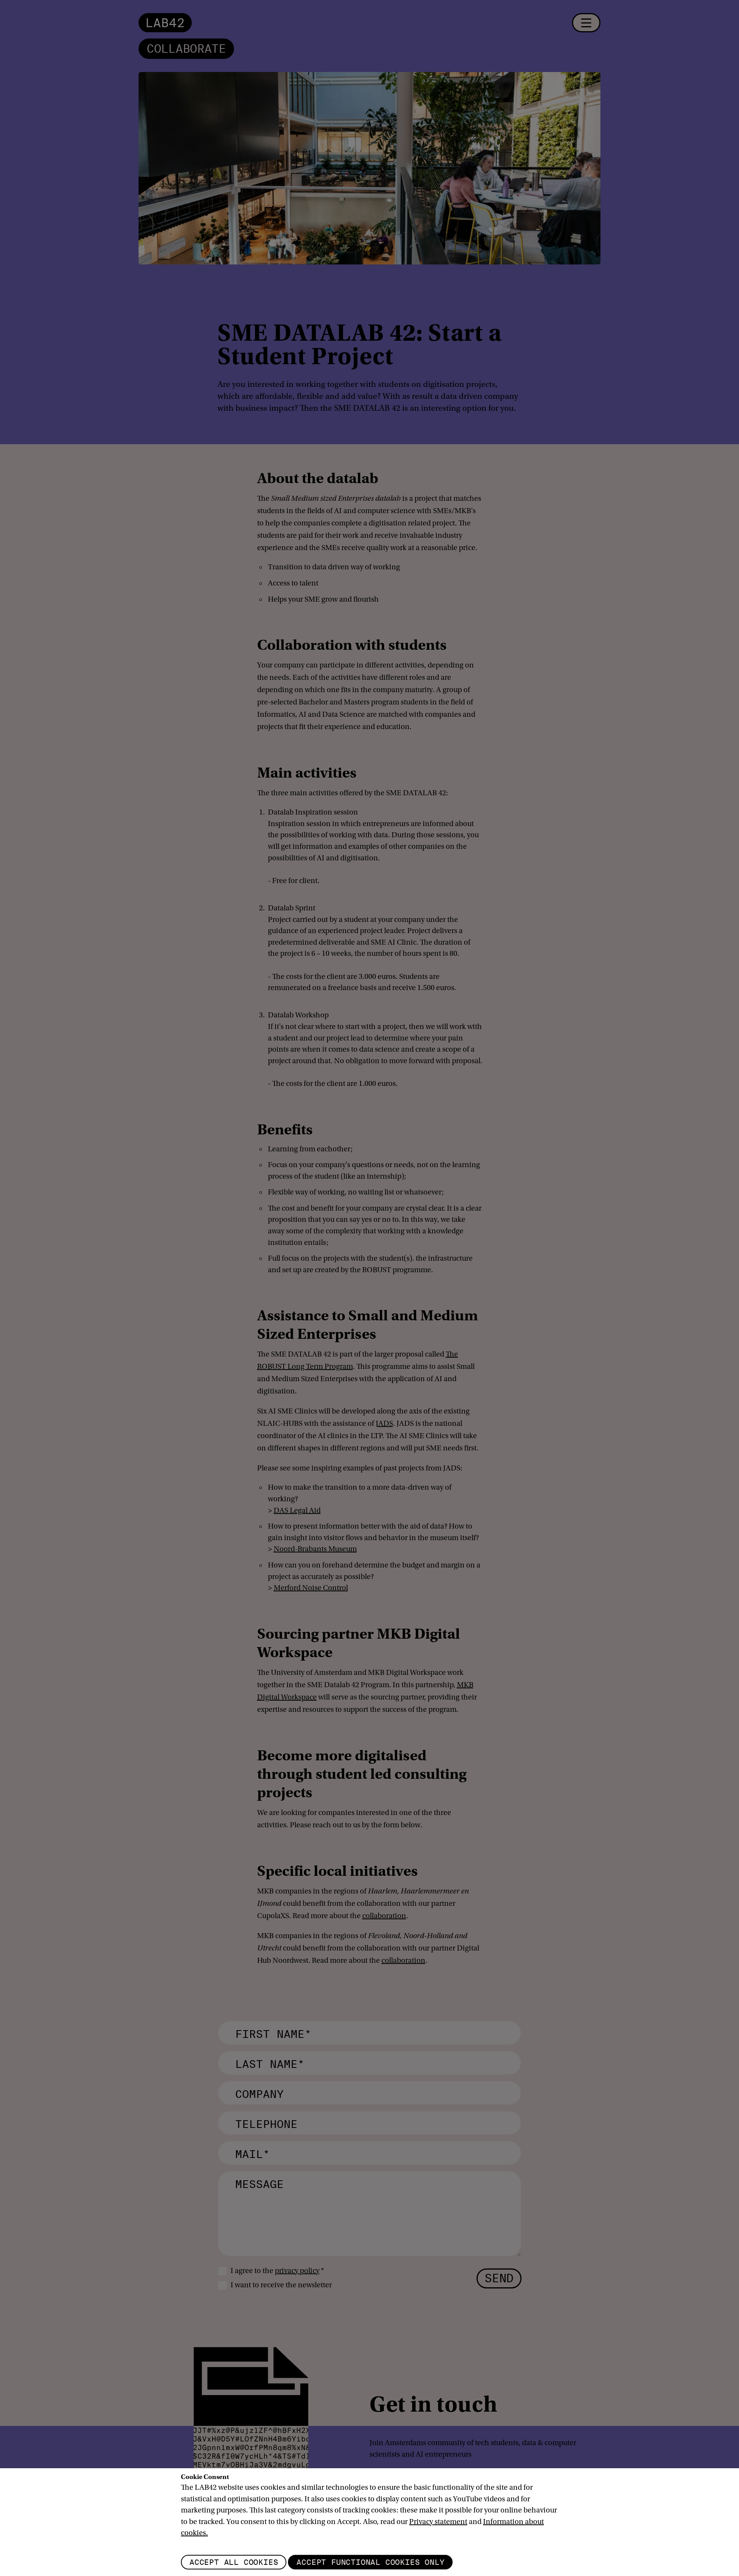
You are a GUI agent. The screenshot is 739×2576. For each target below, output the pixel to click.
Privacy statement (438, 2522)
